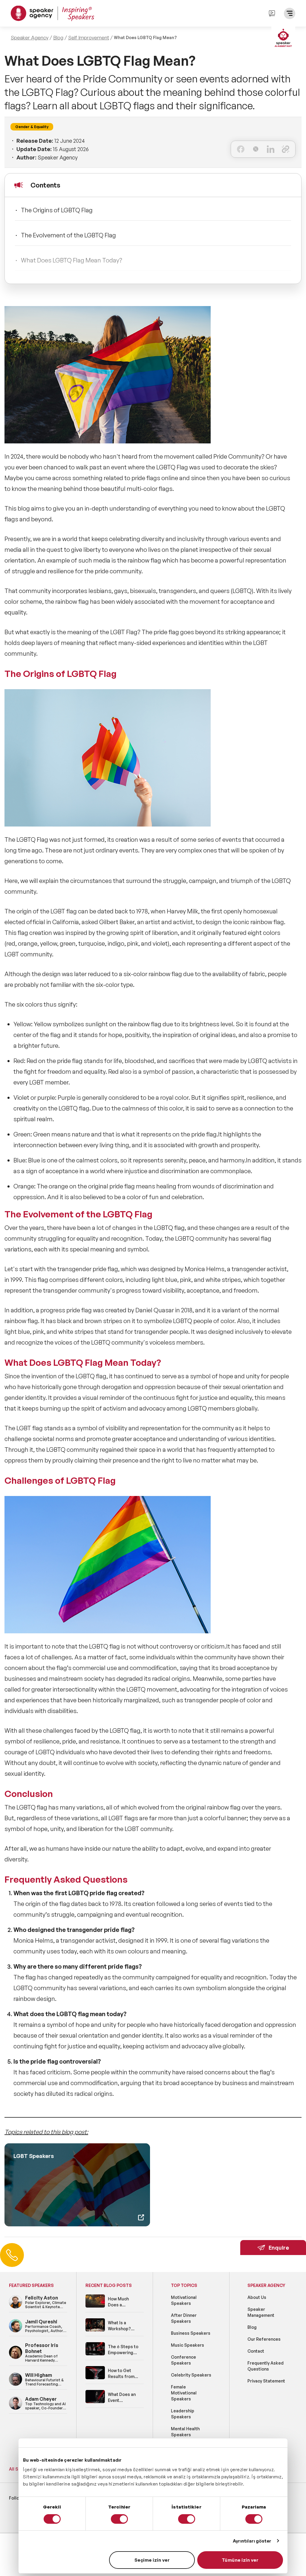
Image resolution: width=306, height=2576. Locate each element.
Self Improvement (89, 38)
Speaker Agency (30, 38)
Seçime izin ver (152, 2560)
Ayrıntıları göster (252, 2541)
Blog (58, 38)
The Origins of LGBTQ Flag (57, 210)
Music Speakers (188, 2345)
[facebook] (241, 149)
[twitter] (256, 149)
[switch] (119, 2519)
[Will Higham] (16, 2385)
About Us (257, 2297)
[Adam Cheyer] (16, 2409)
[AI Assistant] (283, 39)
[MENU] (290, 13)
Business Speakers (191, 2333)
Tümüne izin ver (240, 2560)
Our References (264, 2339)
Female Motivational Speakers (184, 2393)
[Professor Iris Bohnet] (16, 2358)
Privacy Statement (266, 2381)
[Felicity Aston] (16, 2307)
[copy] (286, 149)
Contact (256, 2351)
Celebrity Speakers (191, 2375)
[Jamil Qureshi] (16, 2331)
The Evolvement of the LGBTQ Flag (68, 235)
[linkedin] (271, 149)
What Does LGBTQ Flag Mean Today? (72, 260)
